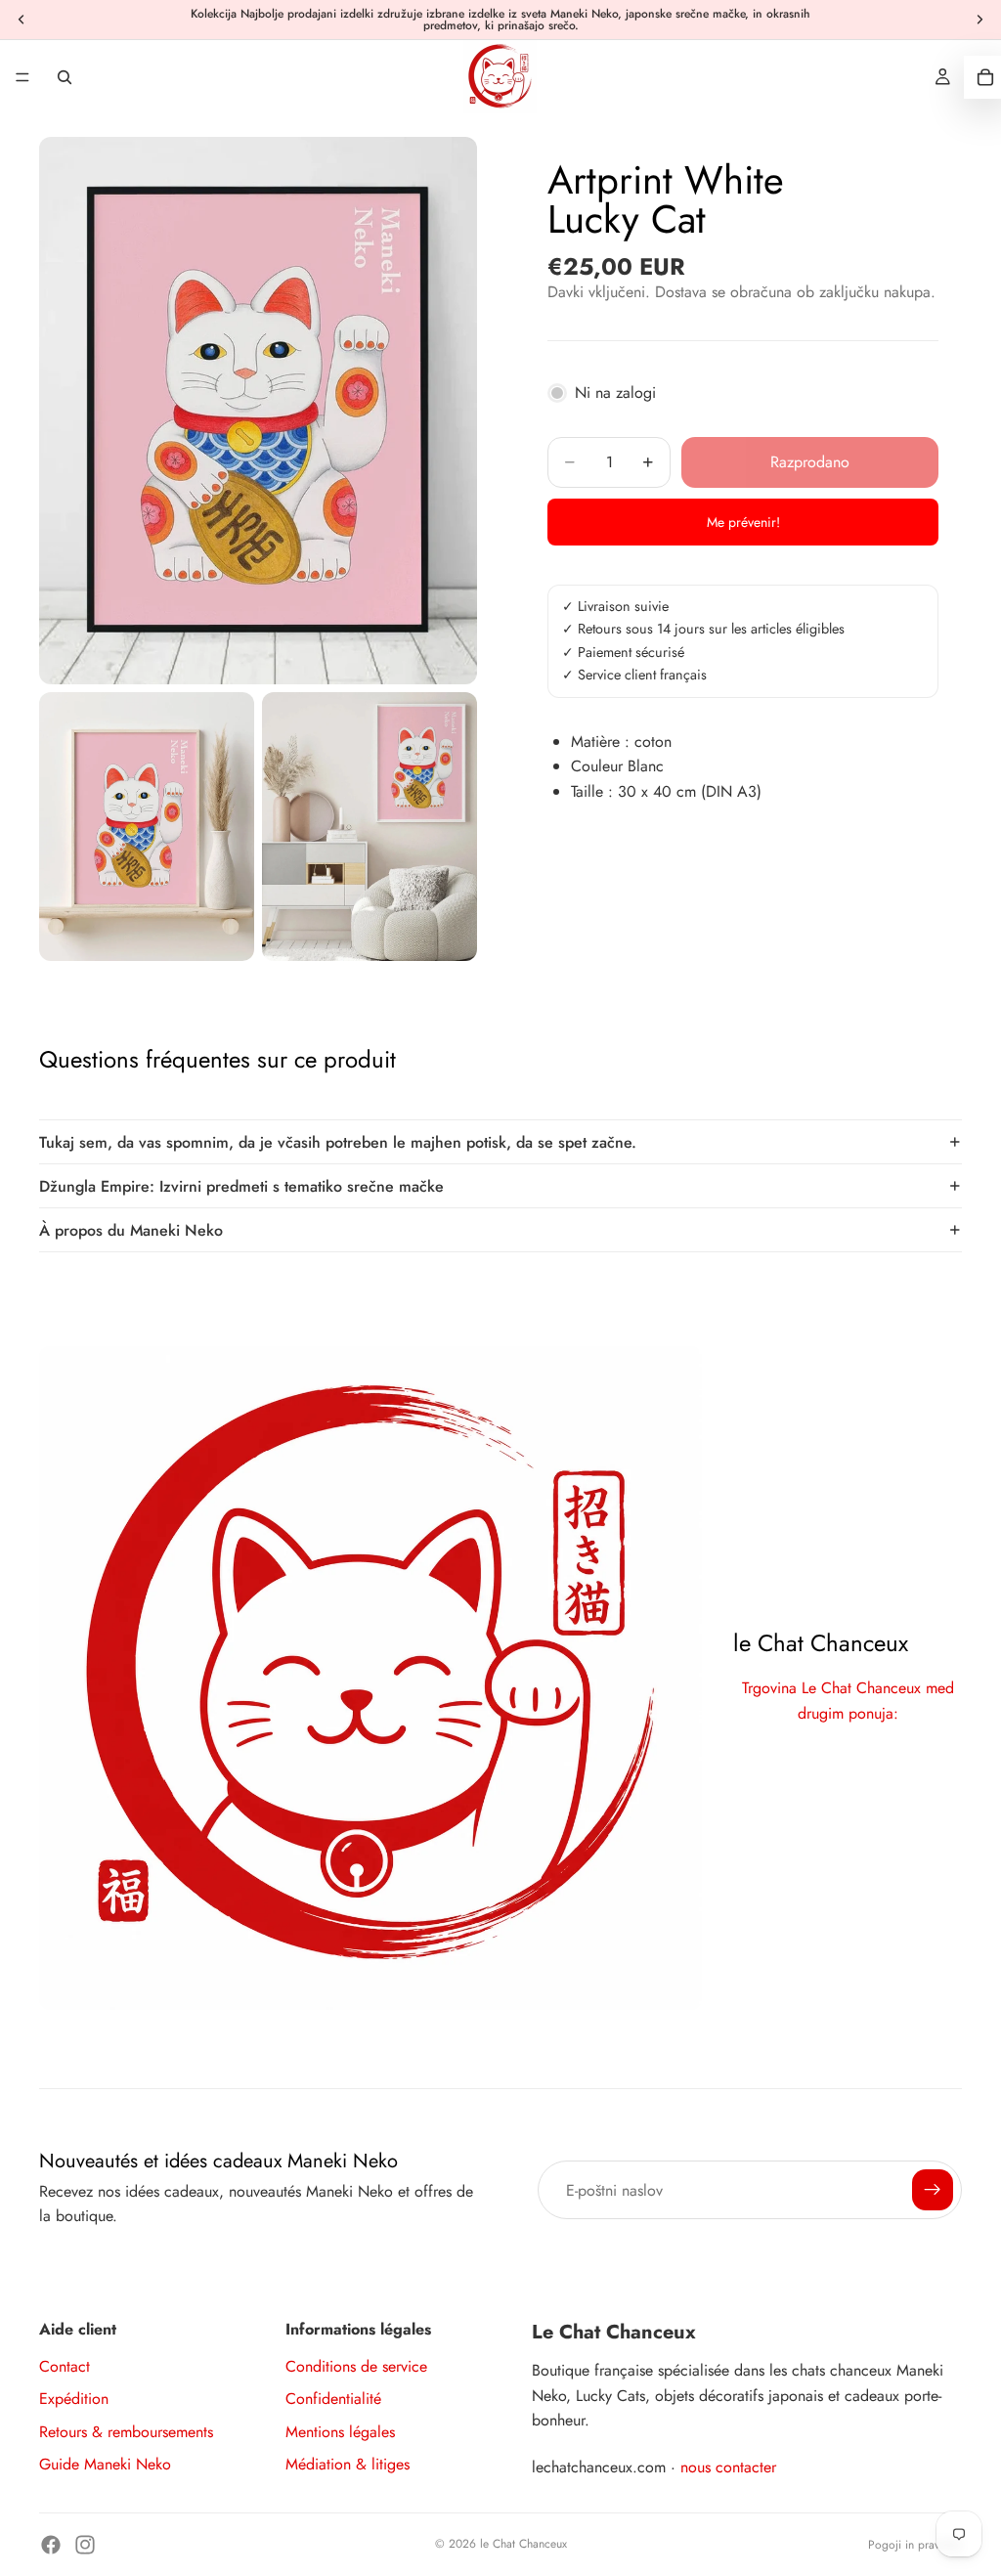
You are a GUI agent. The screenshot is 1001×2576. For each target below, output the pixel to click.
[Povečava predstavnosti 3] (370, 827)
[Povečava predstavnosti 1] (258, 411)
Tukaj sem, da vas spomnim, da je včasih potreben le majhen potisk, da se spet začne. (338, 1142)
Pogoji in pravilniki (915, 2545)
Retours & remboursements (126, 2432)
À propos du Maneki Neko (131, 1230)
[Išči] (65, 77)
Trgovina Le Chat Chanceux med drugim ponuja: (848, 1701)
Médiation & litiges (348, 2464)
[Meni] (22, 77)
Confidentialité (333, 2399)
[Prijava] (933, 2190)
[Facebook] (51, 2545)
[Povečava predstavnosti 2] (147, 827)
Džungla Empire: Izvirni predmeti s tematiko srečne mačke (241, 1186)
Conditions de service (356, 2366)
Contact (65, 2366)
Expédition (74, 2399)
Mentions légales (340, 2432)
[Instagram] (85, 2545)
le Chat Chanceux (523, 2544)
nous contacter (728, 2467)
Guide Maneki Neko (105, 2464)
